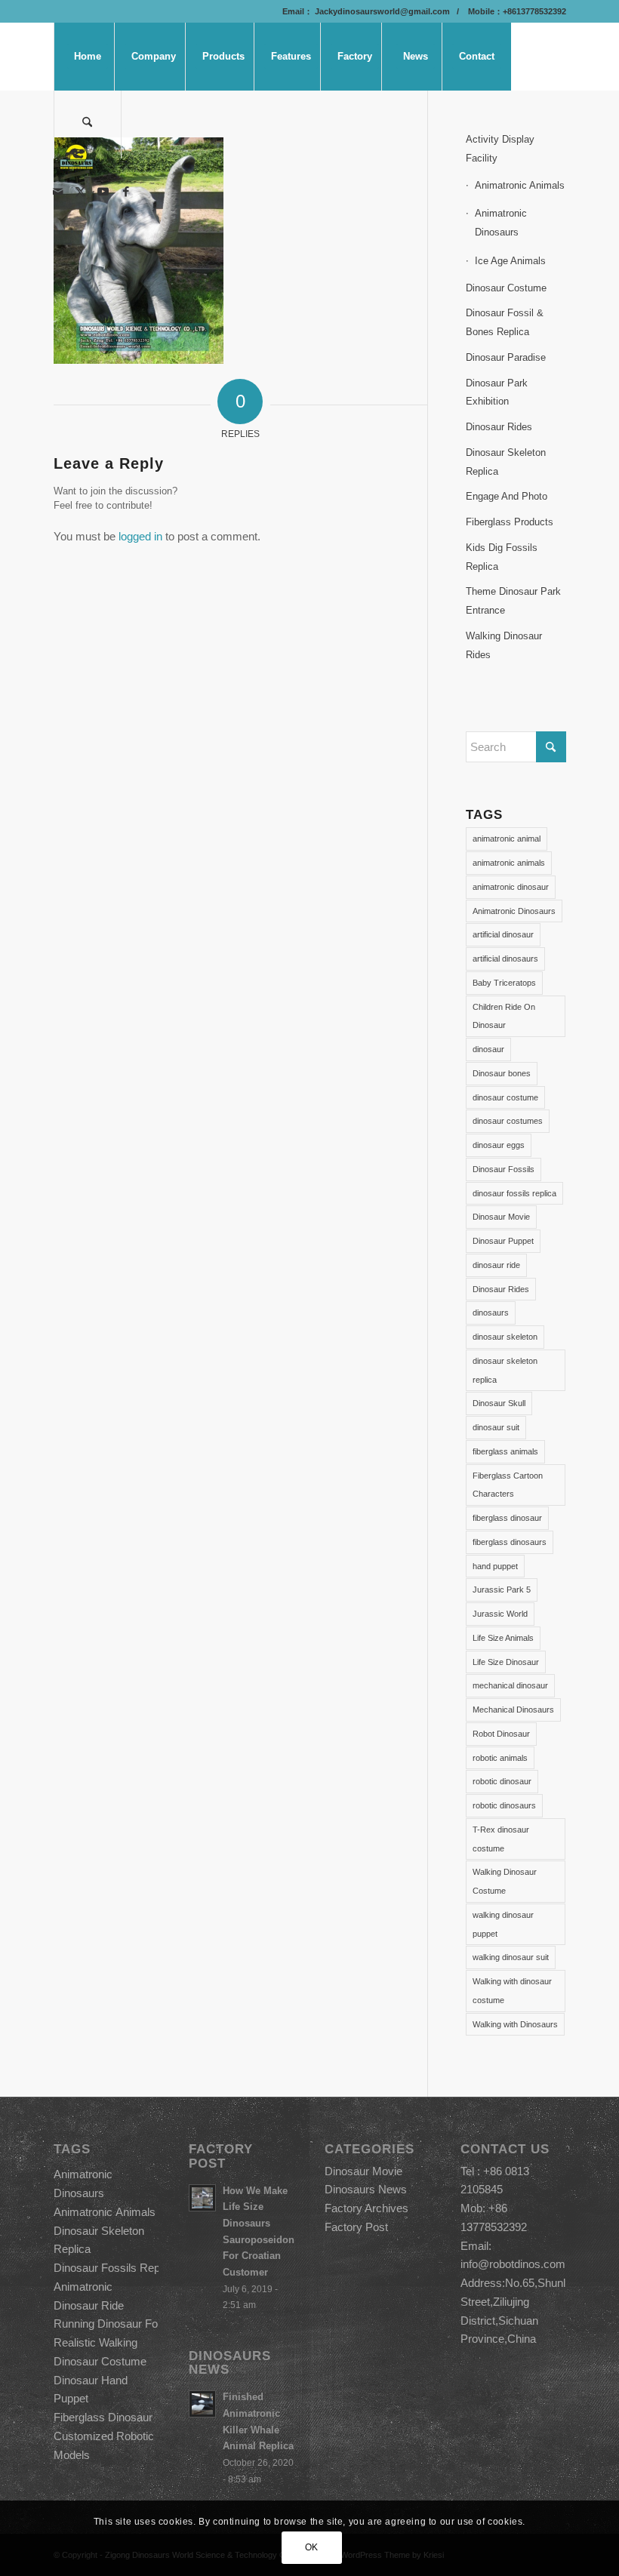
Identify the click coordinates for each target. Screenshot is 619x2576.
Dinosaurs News (366, 2189)
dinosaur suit (496, 1427)
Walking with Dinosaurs (515, 2024)
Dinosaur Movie (501, 1217)
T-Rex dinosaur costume (501, 1839)
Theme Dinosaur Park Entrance (513, 601)
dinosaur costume (505, 1097)
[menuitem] (88, 57)
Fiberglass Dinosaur (103, 2417)
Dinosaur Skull (499, 1403)
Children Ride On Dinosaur (504, 1016)
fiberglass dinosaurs (510, 1542)
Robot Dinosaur (501, 1734)
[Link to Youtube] (103, 192)
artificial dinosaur (503, 934)
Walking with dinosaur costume (512, 1991)
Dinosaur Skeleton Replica (506, 462)
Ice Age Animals (510, 261)
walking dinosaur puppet (503, 1924)
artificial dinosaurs (505, 959)
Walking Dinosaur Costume (505, 1881)
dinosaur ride (496, 1265)
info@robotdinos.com (513, 2264)
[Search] (88, 125)
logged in (140, 536)
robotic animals (500, 1758)
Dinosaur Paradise (506, 357)
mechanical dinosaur (510, 1685)
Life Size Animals (503, 1638)
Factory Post (356, 2227)
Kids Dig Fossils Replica (502, 557)
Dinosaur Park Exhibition (497, 392)
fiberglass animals (505, 1451)
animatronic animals (509, 863)
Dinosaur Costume (506, 288)
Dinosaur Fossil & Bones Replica (505, 322)
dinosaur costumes (508, 1121)
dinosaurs (491, 1313)
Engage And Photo (507, 496)
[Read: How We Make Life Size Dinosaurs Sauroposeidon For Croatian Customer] (202, 2198)
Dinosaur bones (502, 1073)
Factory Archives (366, 2208)
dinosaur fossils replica (514, 1193)
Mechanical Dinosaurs (513, 1710)
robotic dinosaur (502, 1781)
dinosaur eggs (499, 1145)
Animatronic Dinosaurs (501, 223)
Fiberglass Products (510, 522)
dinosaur (488, 1049)
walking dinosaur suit (511, 1957)
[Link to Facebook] (126, 192)
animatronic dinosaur (511, 887)
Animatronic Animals (520, 185)
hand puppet (495, 1566)
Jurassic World (500, 1614)
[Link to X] (81, 192)
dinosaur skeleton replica (505, 1370)
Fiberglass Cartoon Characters (508, 1485)
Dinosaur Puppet (503, 1241)
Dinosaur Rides (499, 427)
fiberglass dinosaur (507, 1518)
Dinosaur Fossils (504, 1169)
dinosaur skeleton (505, 1337)
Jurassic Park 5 (502, 1590)
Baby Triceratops (504, 983)
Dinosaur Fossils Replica (115, 2268)
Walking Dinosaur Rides (504, 645)
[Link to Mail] (58, 192)
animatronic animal (507, 839)
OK (312, 2547)
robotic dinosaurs (504, 1805)
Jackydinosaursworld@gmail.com (381, 11)
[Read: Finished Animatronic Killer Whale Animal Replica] (202, 2404)
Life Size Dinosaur (506, 1662)
